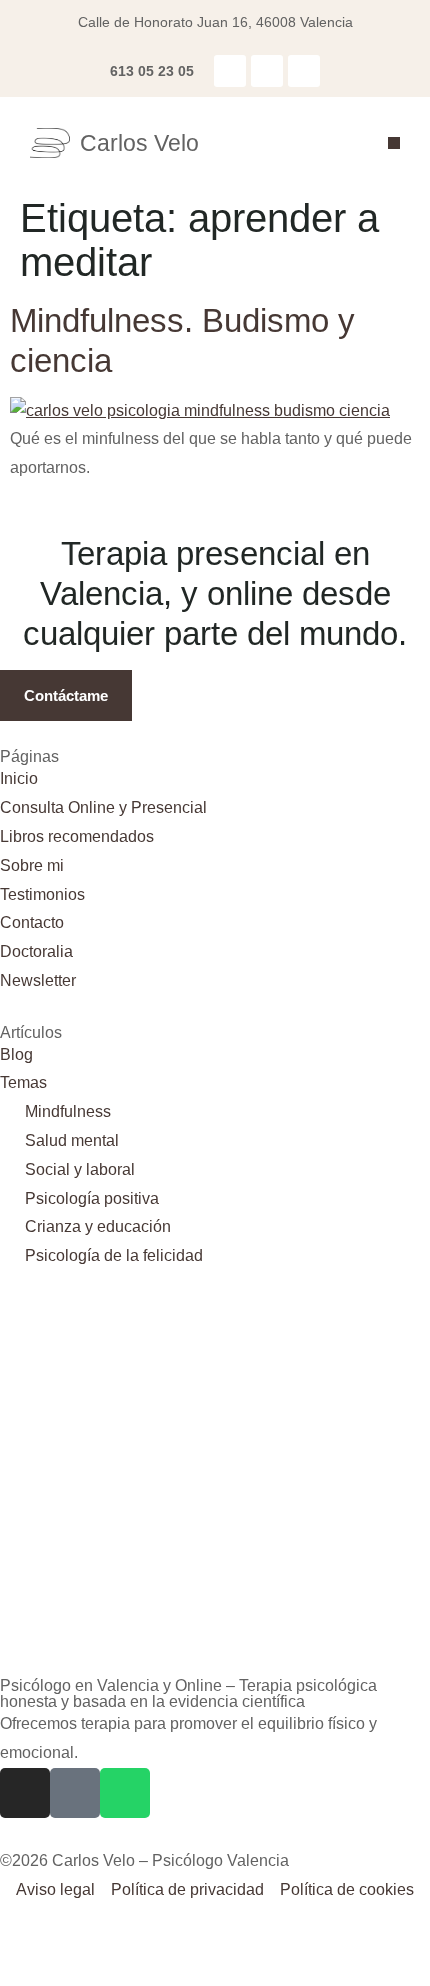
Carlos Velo (139, 143)
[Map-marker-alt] (267, 71)
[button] (394, 143)
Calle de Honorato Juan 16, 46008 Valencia (215, 22)
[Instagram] (230, 71)
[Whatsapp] (304, 71)
